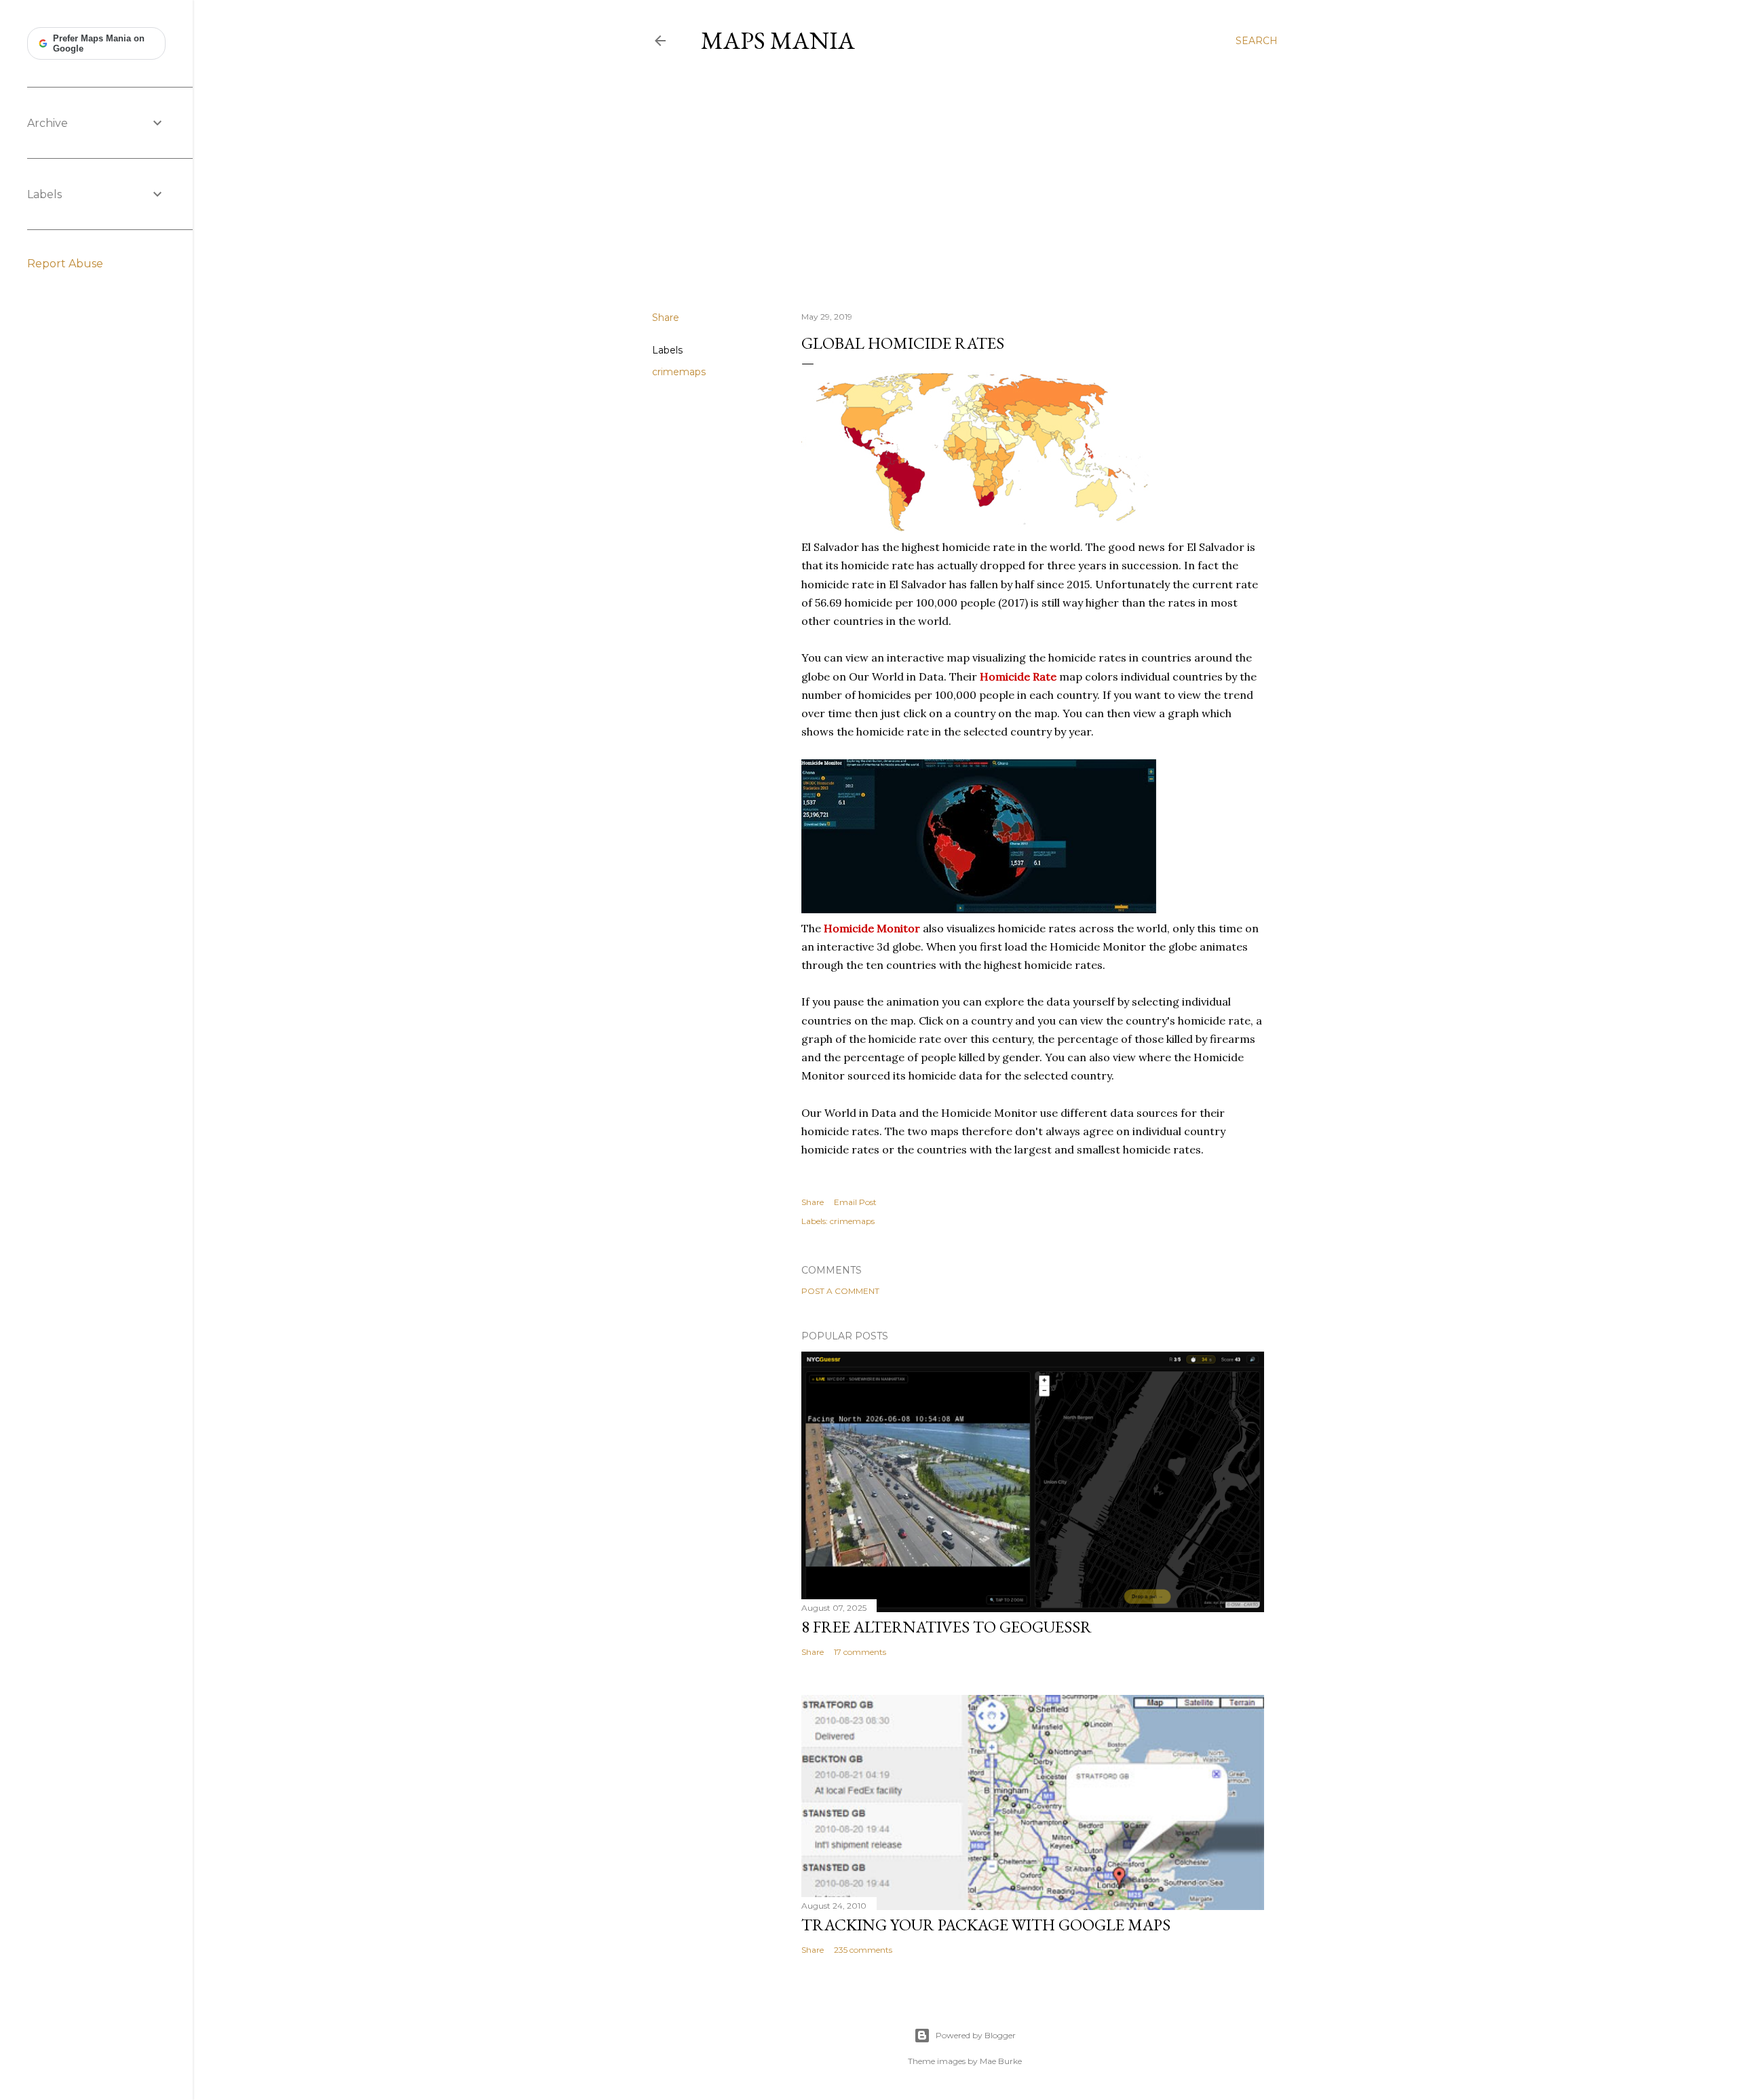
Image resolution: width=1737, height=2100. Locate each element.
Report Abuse (65, 264)
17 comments (860, 1652)
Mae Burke (1001, 2061)
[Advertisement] (965, 183)
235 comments (863, 1950)
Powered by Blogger (976, 2035)
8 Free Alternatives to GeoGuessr (947, 1627)
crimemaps (679, 372)
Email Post (855, 1202)
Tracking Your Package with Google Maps (986, 1925)
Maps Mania (778, 40)
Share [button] (666, 318)
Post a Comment (840, 1291)
